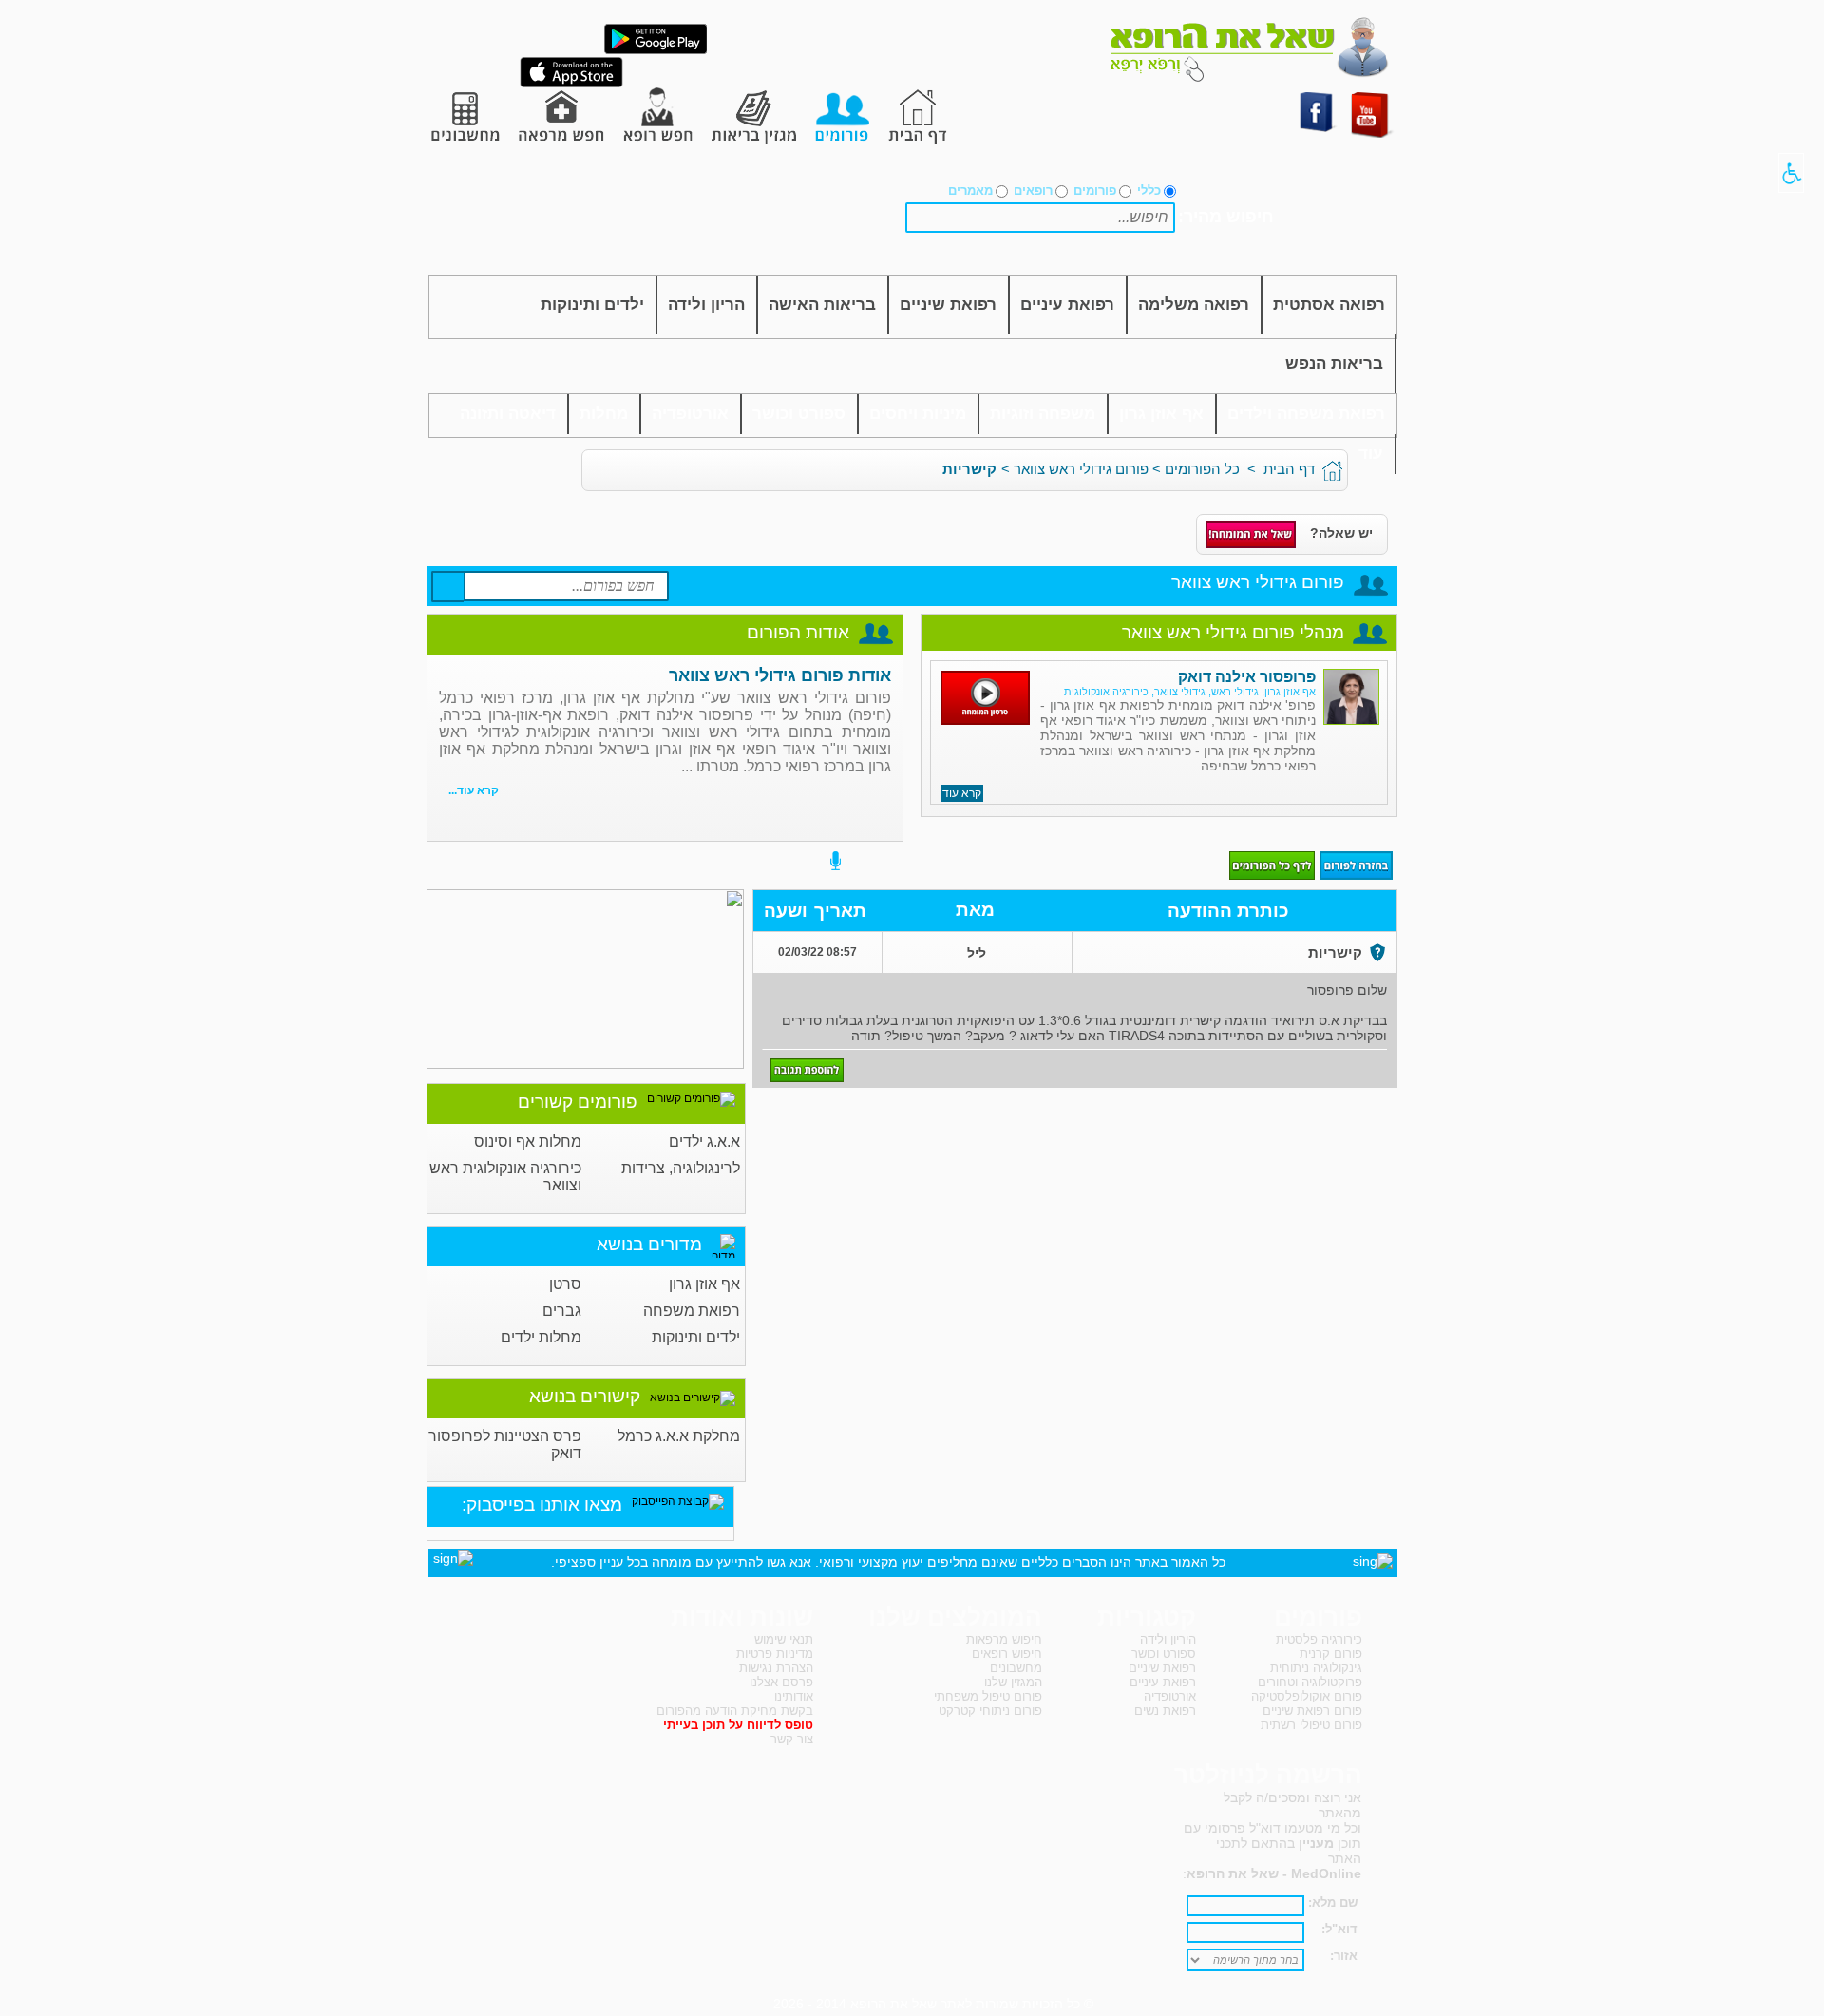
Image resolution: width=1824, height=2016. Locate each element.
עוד (1371, 454)
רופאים (1033, 190)
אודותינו (794, 1696)
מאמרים (970, 190)
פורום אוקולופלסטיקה (1307, 1696)
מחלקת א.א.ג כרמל (679, 1436)
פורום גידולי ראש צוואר (1081, 469)
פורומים (1095, 190)
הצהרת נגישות (776, 1668)
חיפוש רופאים (1007, 1654)
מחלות (604, 414)
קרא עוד (962, 793)
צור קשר (792, 1739)
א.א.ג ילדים (704, 1141)
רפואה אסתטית (1329, 304)
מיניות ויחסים (918, 414)
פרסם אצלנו (781, 1682)
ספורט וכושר (799, 414)
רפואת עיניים (1067, 304)
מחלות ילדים (541, 1337)
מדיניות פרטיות (775, 1654)
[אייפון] (571, 84)
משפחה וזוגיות (1043, 414)
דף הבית (1289, 469)
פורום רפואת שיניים (1312, 1711)
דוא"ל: (1339, 1929)
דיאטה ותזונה (508, 414)
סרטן (565, 1284)
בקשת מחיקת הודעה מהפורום (735, 1711)
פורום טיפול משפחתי (988, 1696)
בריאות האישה (822, 304)
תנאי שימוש (784, 1639)
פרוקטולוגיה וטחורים (1310, 1682)
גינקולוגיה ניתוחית (1316, 1668)
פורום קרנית (1331, 1654)
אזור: (1344, 1956)
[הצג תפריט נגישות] (1791, 173)
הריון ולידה (706, 304)
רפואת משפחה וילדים (1306, 414)
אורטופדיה (690, 414)
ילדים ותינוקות (592, 304)
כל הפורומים (1202, 469)
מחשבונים (1016, 1668)
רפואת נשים (1165, 1711)
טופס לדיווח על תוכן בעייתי (738, 1725)
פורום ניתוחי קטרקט (990, 1711)
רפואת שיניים (948, 304)
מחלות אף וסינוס (528, 1141)
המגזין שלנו (1013, 1682)
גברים (562, 1311)
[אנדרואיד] (655, 50)
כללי (1149, 190)
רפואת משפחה (692, 1311)
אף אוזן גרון (1161, 414)
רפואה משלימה (1194, 304)
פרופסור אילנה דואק (1247, 677)
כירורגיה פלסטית (1319, 1639)
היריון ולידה (1168, 1639)
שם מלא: (1333, 1902)
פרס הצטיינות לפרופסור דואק (505, 1445)
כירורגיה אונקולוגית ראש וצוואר (505, 1177)
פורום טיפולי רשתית (1311, 1725)
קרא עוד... (474, 790)
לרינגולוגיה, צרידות (681, 1168)
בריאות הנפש (1334, 363)
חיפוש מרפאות (1004, 1639)
